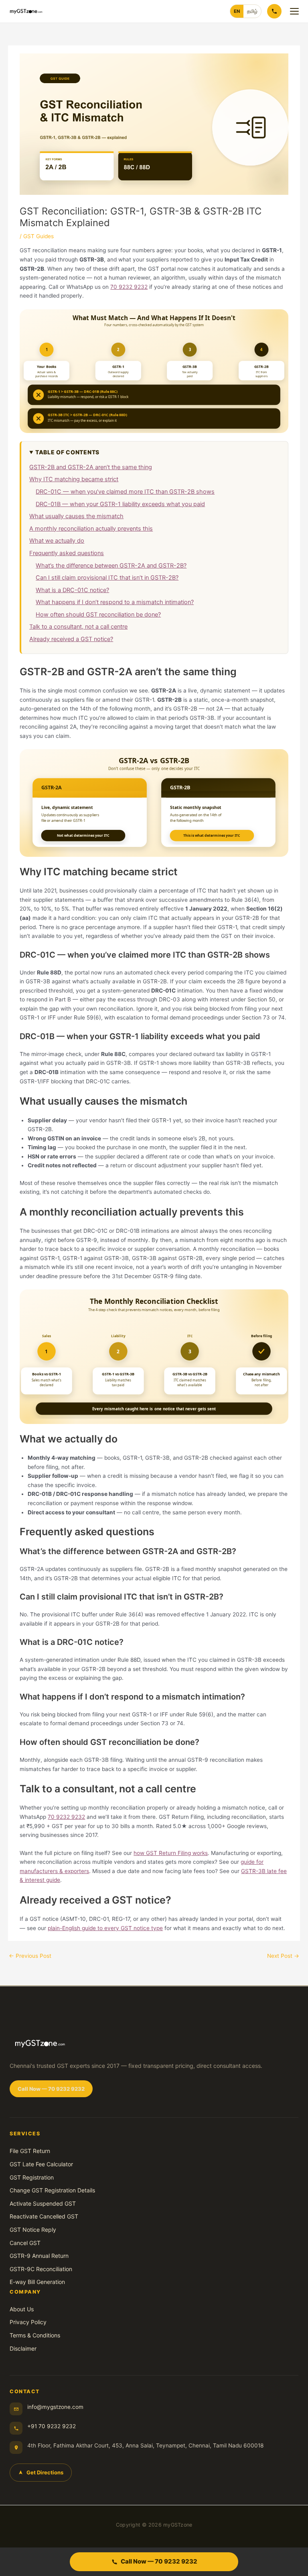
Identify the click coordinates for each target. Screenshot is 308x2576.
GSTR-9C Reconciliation (41, 2269)
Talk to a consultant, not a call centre (78, 627)
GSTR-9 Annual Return (39, 2256)
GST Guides (38, 236)
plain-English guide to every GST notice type (105, 1928)
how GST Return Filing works (171, 1853)
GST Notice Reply (33, 2230)
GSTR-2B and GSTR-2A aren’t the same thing (91, 467)
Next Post (283, 1956)
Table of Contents (67, 452)
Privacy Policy (28, 2322)
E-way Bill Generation (37, 2282)
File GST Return (30, 2151)
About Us (22, 2309)
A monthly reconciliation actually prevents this (91, 529)
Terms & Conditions (35, 2335)
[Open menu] (294, 11)
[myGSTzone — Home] (26, 11)
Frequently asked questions (67, 553)
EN (237, 11)
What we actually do (57, 541)
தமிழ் (252, 11)
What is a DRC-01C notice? (72, 590)
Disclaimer (23, 2348)
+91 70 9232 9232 (52, 2426)
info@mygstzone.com (55, 2407)
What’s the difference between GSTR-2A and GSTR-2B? (111, 566)
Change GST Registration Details (52, 2190)
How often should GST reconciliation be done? (98, 615)
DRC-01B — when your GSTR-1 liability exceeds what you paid (120, 504)
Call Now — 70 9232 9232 (51, 2089)
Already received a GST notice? (71, 639)
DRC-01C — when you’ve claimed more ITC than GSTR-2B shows (125, 492)
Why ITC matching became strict (74, 479)
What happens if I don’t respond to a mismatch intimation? (115, 602)
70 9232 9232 (129, 287)
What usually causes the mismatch (76, 516)
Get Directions (45, 2472)
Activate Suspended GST (43, 2203)
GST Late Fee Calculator (41, 2164)
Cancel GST (25, 2243)
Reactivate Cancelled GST (44, 2216)
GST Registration (32, 2177)
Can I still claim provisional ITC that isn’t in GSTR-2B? (107, 578)
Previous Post (30, 1956)
